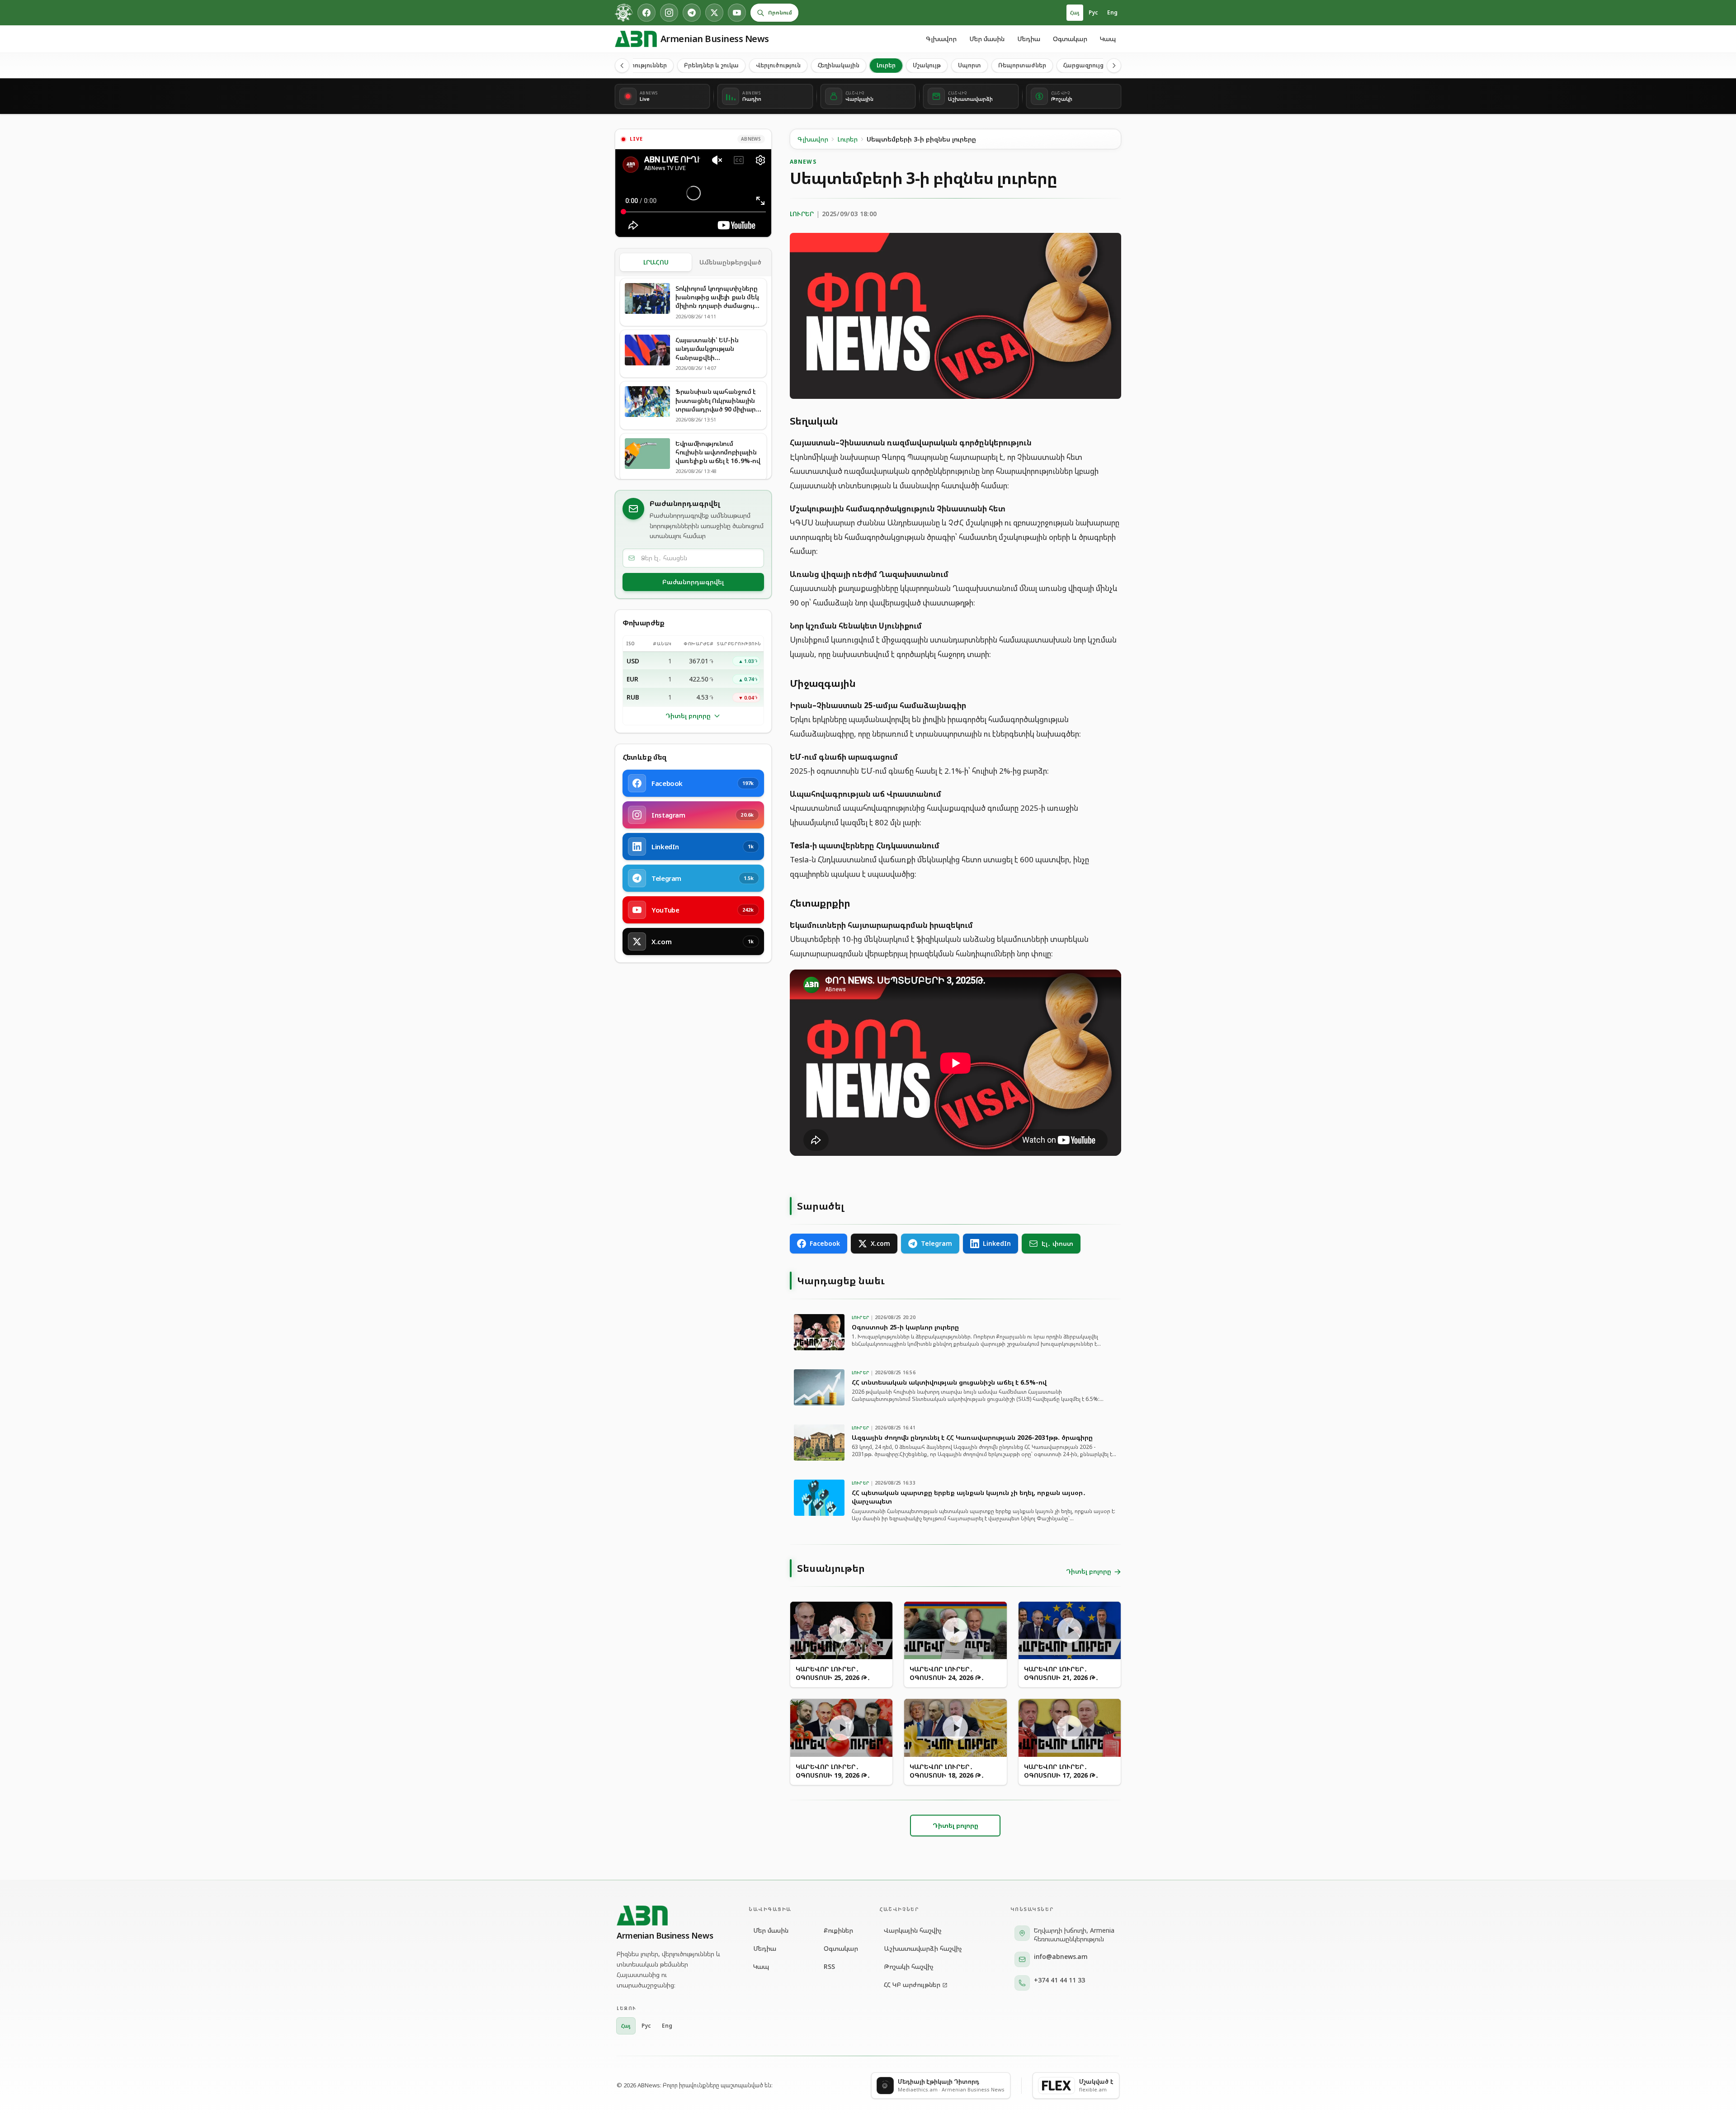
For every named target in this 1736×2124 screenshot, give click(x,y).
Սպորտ (969, 65)
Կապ (1108, 39)
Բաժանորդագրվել (693, 582)
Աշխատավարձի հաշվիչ (923, 1948)
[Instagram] (669, 13)
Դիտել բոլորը (688, 716)
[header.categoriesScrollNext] (1114, 66)
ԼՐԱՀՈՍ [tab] (656, 262)
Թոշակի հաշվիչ (909, 1966)
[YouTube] (737, 13)
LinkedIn (997, 1243)
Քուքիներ (838, 1930)
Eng (1112, 12)
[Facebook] (646, 13)
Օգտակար (1070, 39)
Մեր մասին (987, 39)
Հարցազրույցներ (1089, 65)
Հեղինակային (839, 65)
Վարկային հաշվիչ (913, 1930)
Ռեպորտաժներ (1022, 65)
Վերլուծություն (778, 65)
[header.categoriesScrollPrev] (622, 66)
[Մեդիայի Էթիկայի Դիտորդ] (624, 13)
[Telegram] (692, 13)
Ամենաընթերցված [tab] (730, 262)
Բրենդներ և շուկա (711, 65)
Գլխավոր (941, 39)
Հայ (1075, 12)
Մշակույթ (927, 65)
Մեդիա (1029, 39)
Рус (1093, 12)
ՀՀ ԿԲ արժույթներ (912, 1984)
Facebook (825, 1243)
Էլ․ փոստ (1057, 1243)
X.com (880, 1243)
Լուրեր (886, 65)
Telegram (936, 1243)
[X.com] (714, 13)
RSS (829, 1966)
